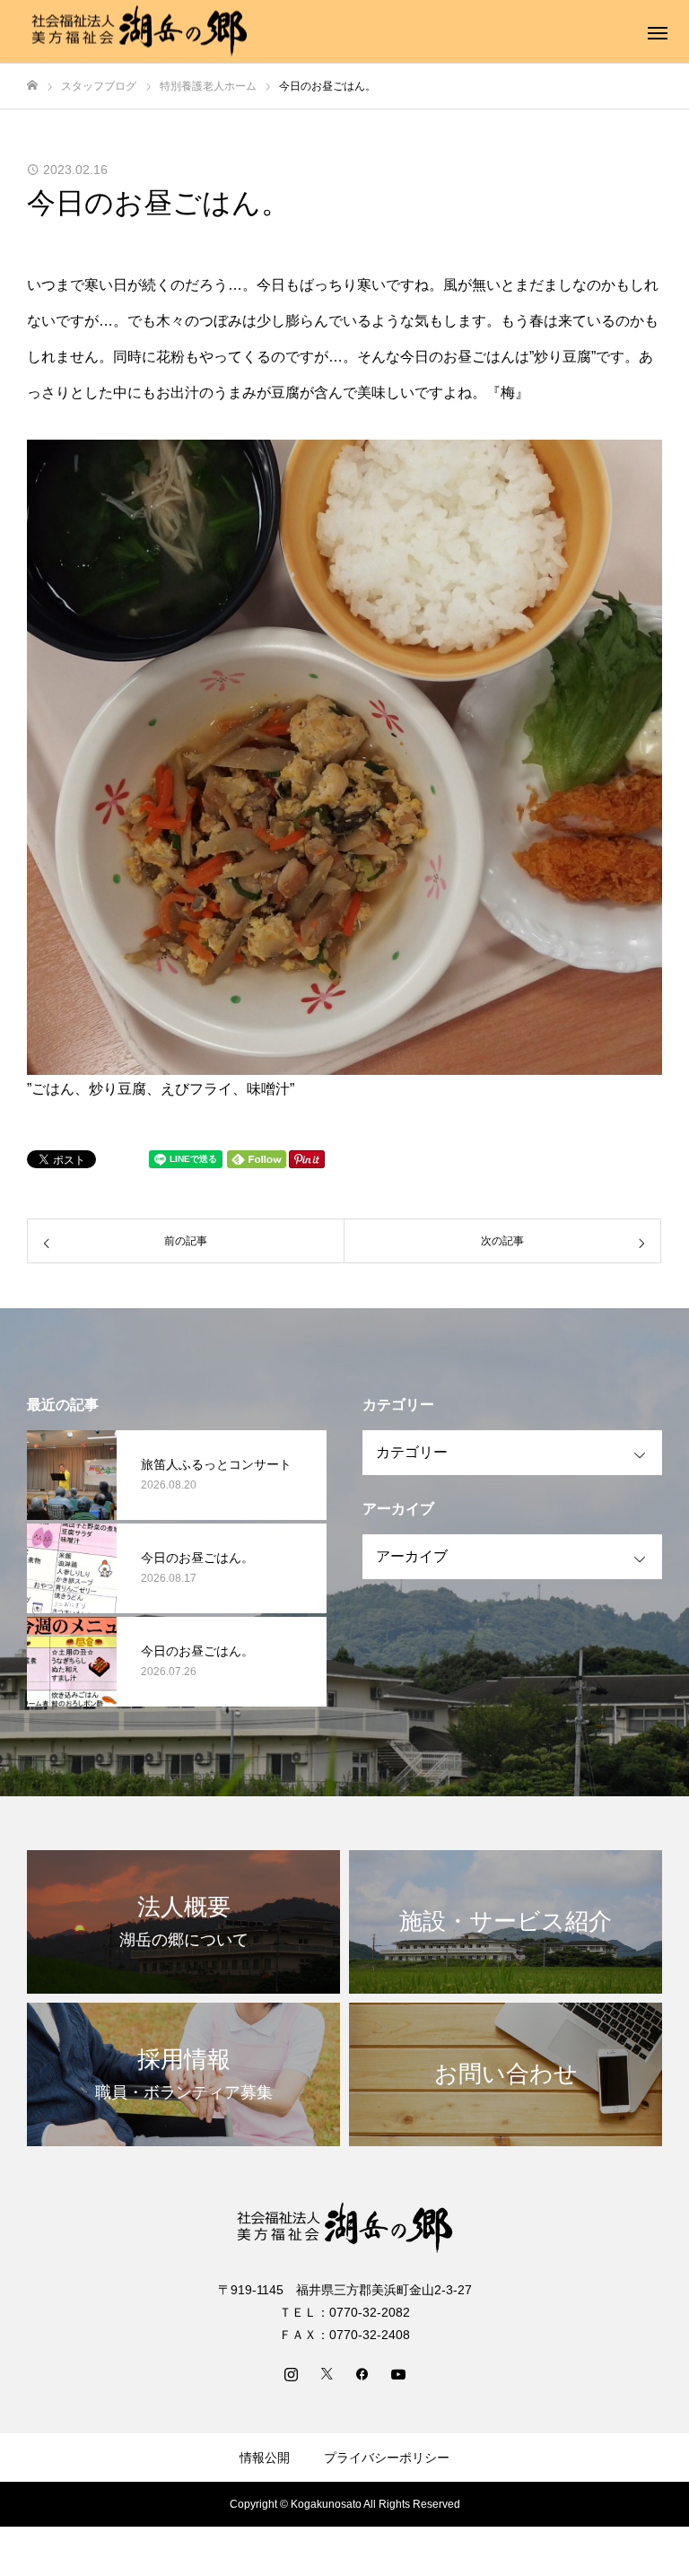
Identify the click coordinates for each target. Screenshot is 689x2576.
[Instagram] (291, 2373)
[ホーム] (32, 86)
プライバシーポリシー (387, 2458)
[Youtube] (398, 2373)
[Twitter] (327, 2373)
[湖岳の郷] (139, 32)
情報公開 (265, 2458)
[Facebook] (362, 2373)
